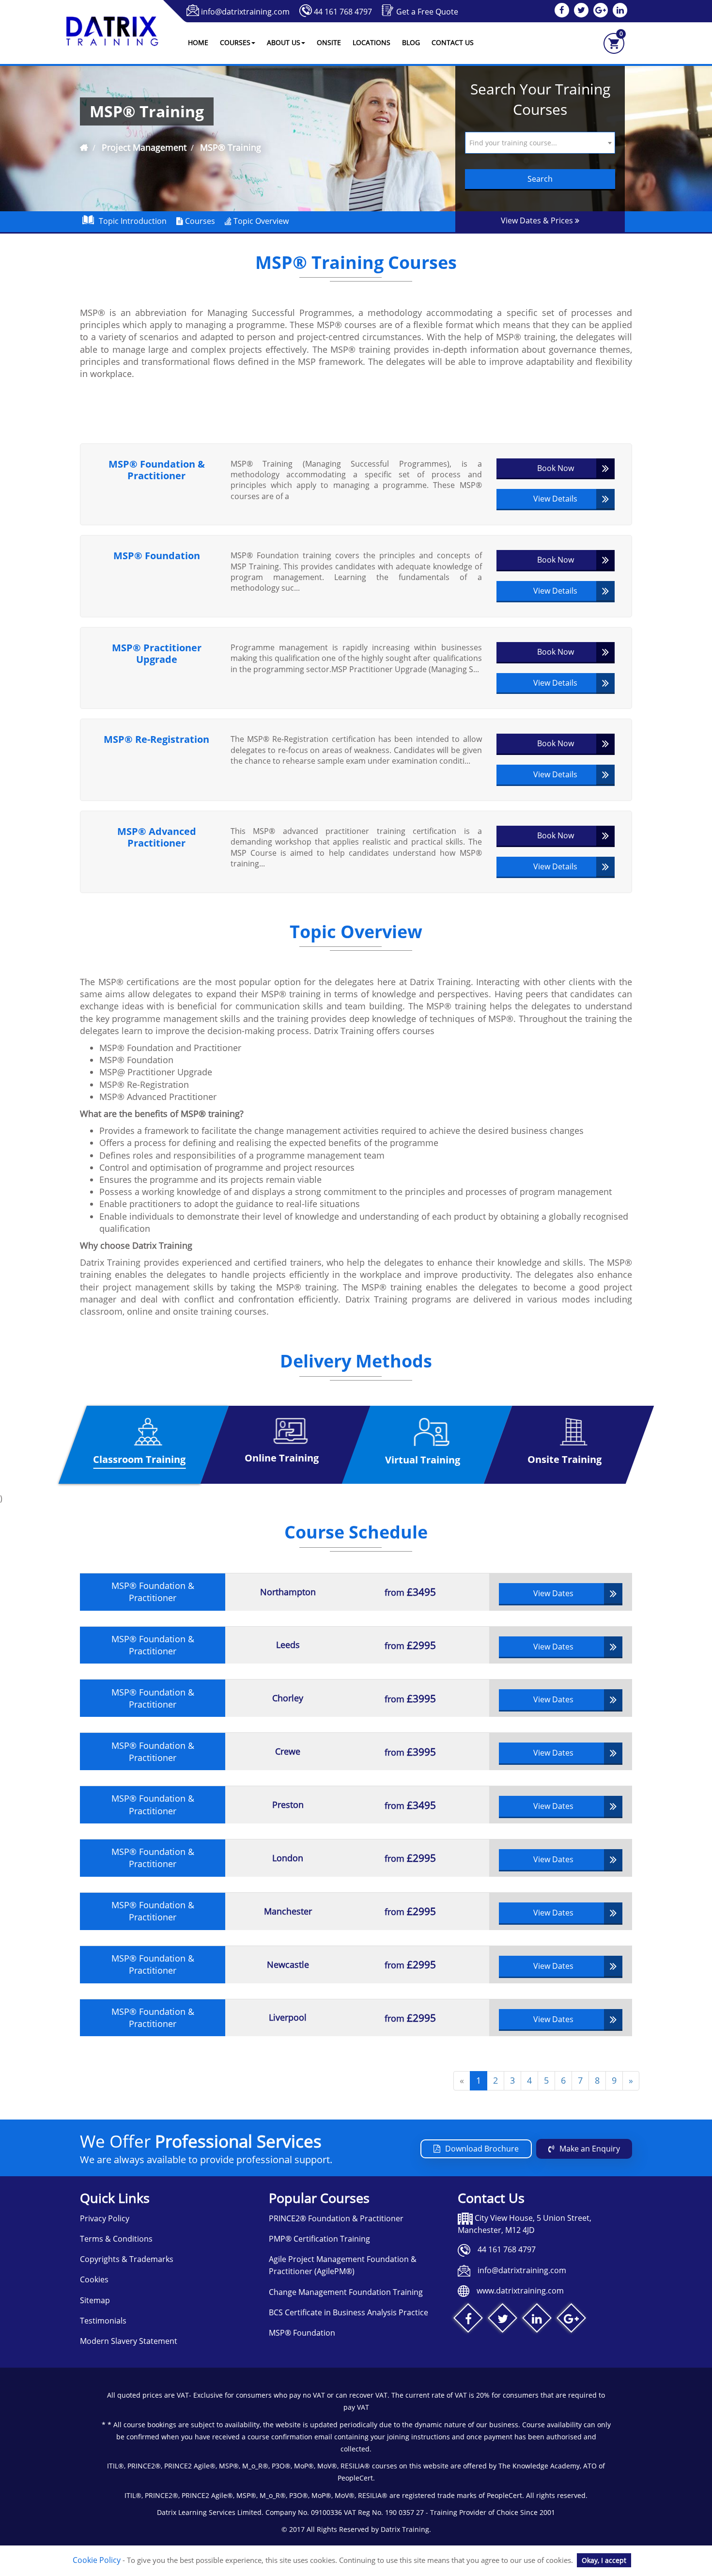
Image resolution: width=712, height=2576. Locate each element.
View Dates (553, 1593)
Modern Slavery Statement (129, 2341)
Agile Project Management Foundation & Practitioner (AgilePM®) (343, 2265)
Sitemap (95, 2300)
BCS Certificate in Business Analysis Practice (348, 2312)
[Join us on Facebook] (468, 2320)
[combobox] (540, 143)
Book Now (556, 468)
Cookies (94, 2279)
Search (540, 179)
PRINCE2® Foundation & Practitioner (336, 2218)
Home (198, 42)
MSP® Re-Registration (156, 739)
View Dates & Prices (538, 220)
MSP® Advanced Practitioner (157, 837)
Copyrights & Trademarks (127, 2259)
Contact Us (453, 42)
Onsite (329, 42)
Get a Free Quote (427, 12)
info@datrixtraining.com (245, 12)
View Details (555, 499)
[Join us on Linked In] (537, 2320)
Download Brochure (482, 2149)
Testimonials (103, 2321)
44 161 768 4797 (343, 12)
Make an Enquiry (590, 2149)
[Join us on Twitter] (503, 2320)
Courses (199, 221)
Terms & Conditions (116, 2239)
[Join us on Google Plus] (571, 2320)
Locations (371, 42)
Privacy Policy (105, 2218)
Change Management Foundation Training (346, 2292)
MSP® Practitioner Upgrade (157, 654)
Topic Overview (260, 221)
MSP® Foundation (157, 556)
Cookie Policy (97, 2560)
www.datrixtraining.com (520, 2291)
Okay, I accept (604, 2560)
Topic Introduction (133, 221)
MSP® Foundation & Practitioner (157, 470)
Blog (411, 42)
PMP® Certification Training (319, 2239)
